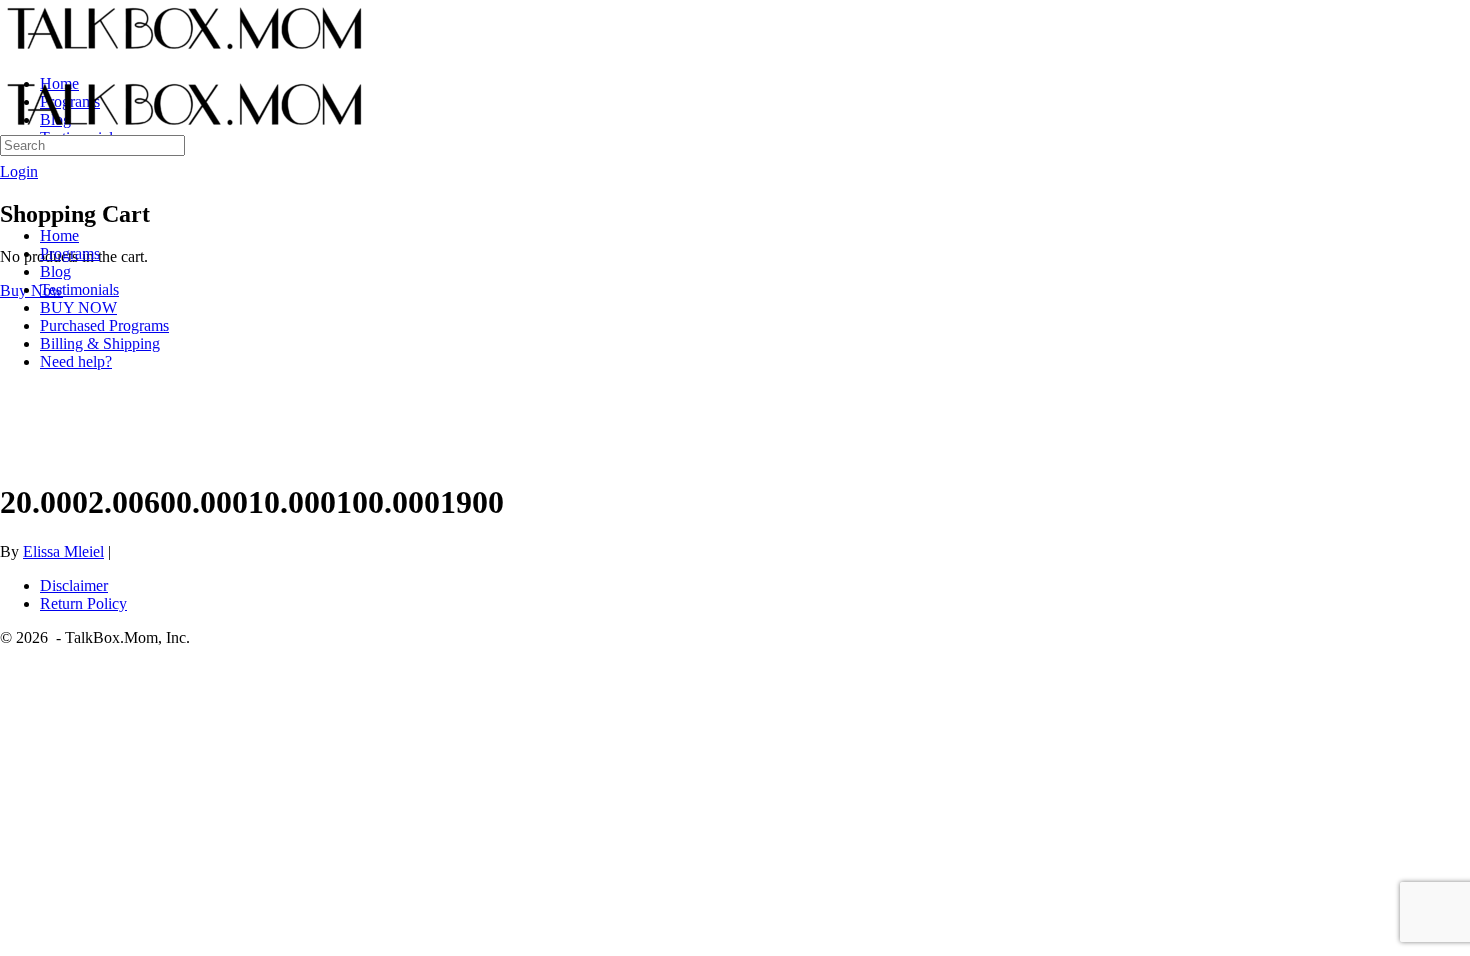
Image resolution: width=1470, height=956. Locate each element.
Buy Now (31, 290)
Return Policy (83, 603)
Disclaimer (74, 585)
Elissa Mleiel (63, 551)
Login (19, 171)
